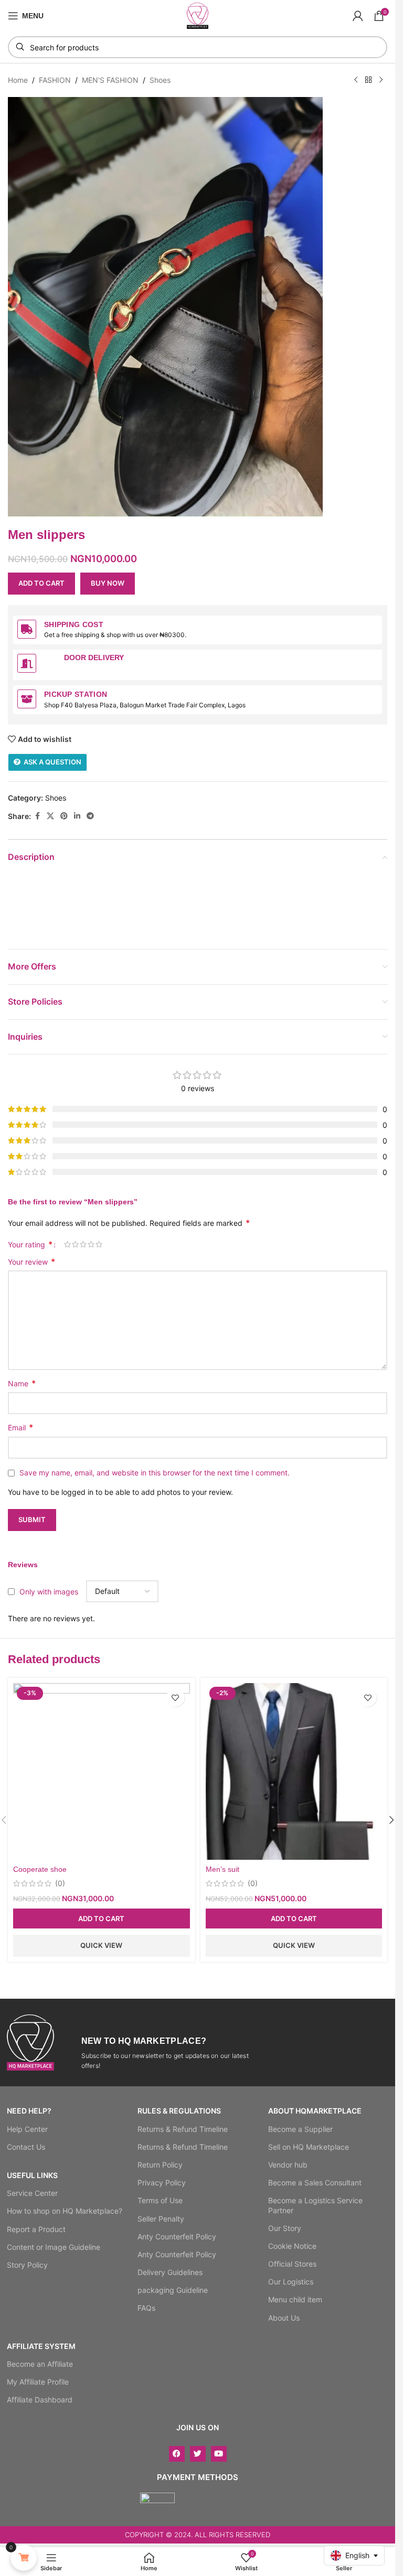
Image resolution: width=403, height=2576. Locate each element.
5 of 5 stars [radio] (99, 1244)
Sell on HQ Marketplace (309, 2147)
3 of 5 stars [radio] (83, 1244)
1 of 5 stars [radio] (67, 1244)
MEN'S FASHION (110, 80)
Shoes (160, 80)
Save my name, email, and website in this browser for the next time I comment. (155, 1473)
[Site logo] (198, 15)
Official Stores (292, 2264)
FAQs (146, 2308)
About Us (284, 2318)
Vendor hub (288, 2165)
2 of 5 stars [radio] (75, 1244)
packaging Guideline (173, 2290)
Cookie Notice (292, 2246)
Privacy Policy (162, 2182)
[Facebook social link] (37, 816)
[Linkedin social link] (77, 816)
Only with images (49, 1591)
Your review (31, 1262)
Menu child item (295, 2299)
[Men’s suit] (294, 1771)
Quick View (101, 1945)
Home (18, 80)
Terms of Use (160, 2200)
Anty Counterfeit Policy (177, 2237)
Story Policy (27, 2265)
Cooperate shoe (40, 1869)
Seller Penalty (161, 2219)
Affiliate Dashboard (40, 2400)
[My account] (358, 16)
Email (20, 1427)
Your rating (30, 1244)
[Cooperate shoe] (102, 1771)
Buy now (108, 583)
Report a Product (36, 2229)
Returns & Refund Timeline (183, 2129)
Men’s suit (222, 1869)
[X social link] (50, 816)
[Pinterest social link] (64, 816)
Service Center (32, 2193)
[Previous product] (356, 80)
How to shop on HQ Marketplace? (65, 2211)
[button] (102, 1918)
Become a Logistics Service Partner (315, 2205)
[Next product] (381, 80)
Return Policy (160, 2165)
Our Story (285, 2228)
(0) (60, 1883)
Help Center (27, 2129)
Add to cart (41, 583)
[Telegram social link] (90, 816)
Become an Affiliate (40, 2364)
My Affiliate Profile (38, 2382)
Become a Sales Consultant (315, 2182)
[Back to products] (368, 80)
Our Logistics (291, 2282)
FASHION (55, 80)
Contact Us (26, 2147)
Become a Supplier (300, 2129)
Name (22, 1383)
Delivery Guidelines (170, 2272)
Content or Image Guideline (54, 2247)
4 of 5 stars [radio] (91, 1244)
